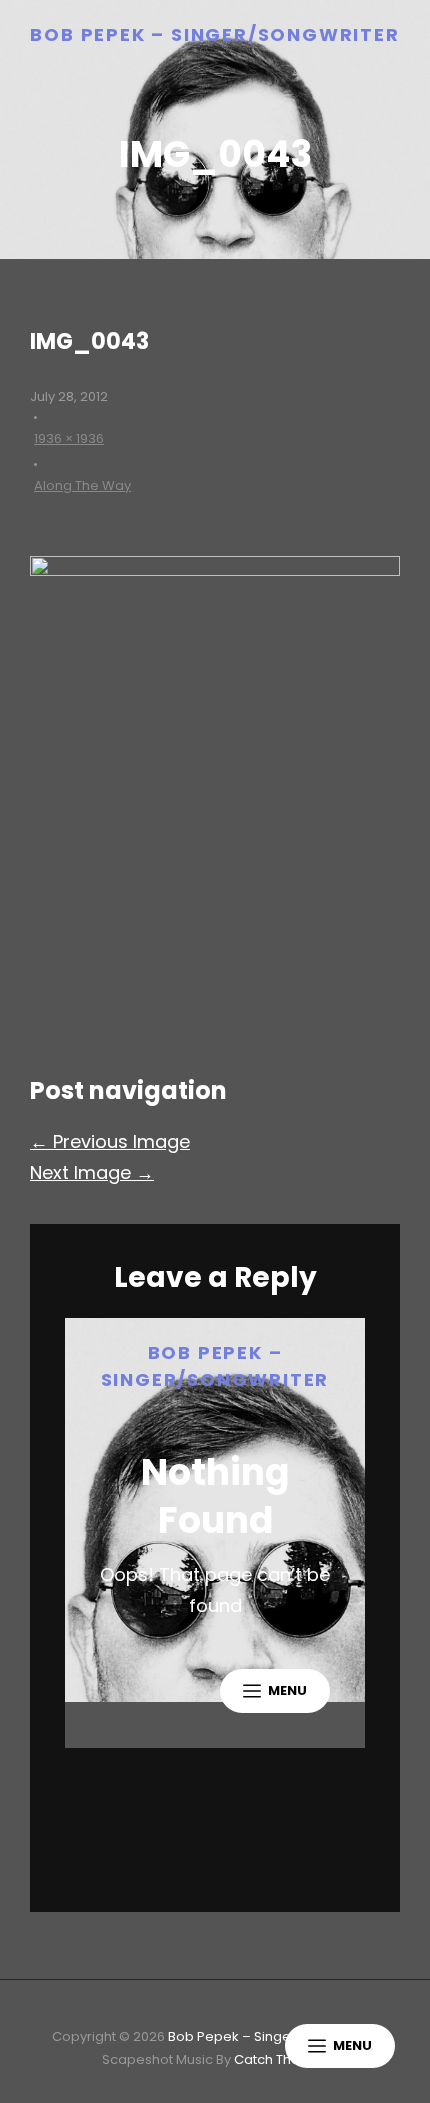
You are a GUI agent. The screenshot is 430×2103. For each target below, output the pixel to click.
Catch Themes (281, 2059)
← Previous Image (110, 1141)
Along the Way (82, 485)
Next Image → (92, 1172)
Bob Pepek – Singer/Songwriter (214, 34)
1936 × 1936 (69, 438)
